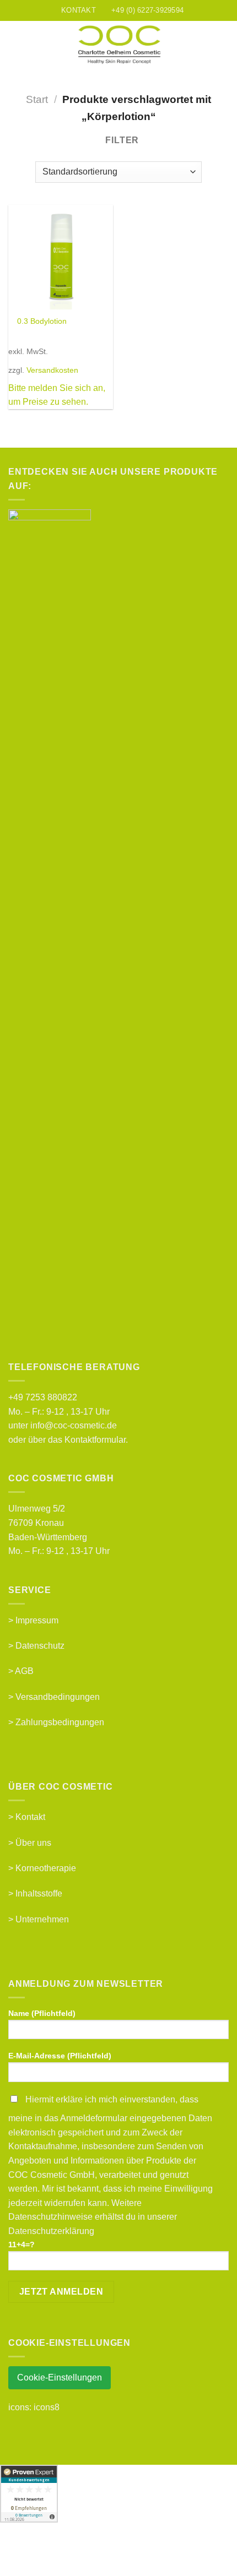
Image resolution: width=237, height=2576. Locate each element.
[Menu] (15, 45)
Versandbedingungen (58, 1697)
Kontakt (30, 1817)
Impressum (37, 1620)
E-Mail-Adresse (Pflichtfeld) (60, 2056)
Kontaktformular (95, 1440)
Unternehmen (42, 1919)
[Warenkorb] (223, 45)
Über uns (33, 1843)
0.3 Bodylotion (42, 321)
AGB (24, 1671)
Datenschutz (40, 1646)
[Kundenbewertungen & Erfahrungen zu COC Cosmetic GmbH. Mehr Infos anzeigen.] (29, 2493)
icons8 (47, 2407)
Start (37, 99)
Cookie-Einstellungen (60, 2377)
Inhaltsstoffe (39, 1893)
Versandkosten (52, 370)
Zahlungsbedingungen (60, 1722)
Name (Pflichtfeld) (42, 2013)
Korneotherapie (46, 1868)
